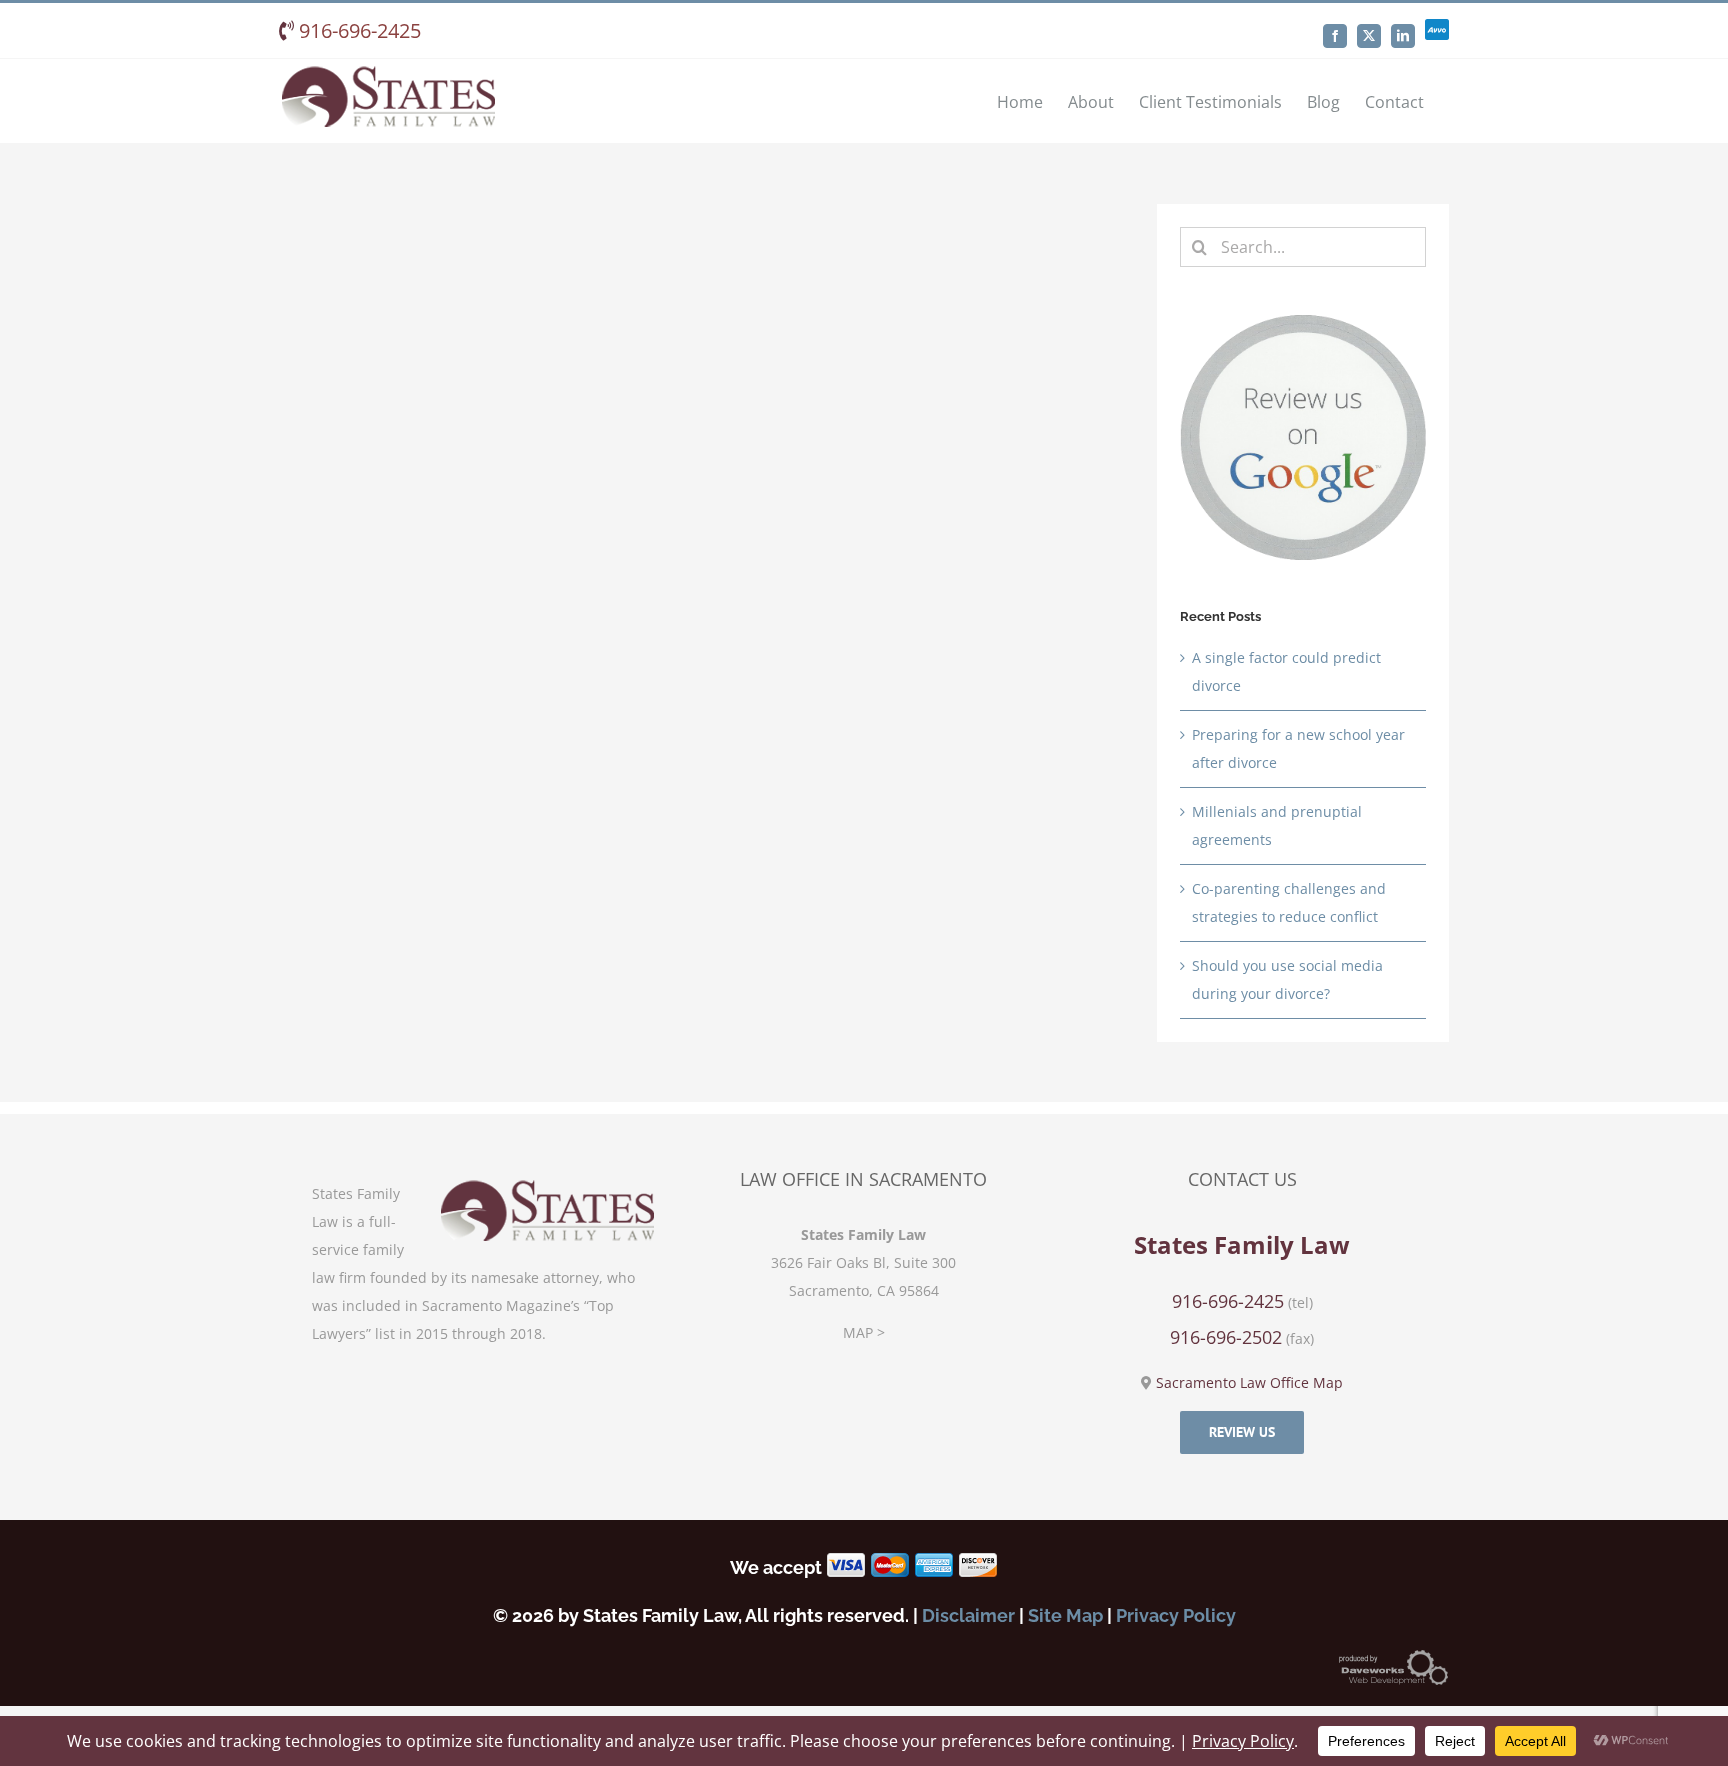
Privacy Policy (1176, 1615)
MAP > (864, 1332)
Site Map (1065, 1615)
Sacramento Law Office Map (1249, 1382)
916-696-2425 (357, 30)
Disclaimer (968, 1615)
